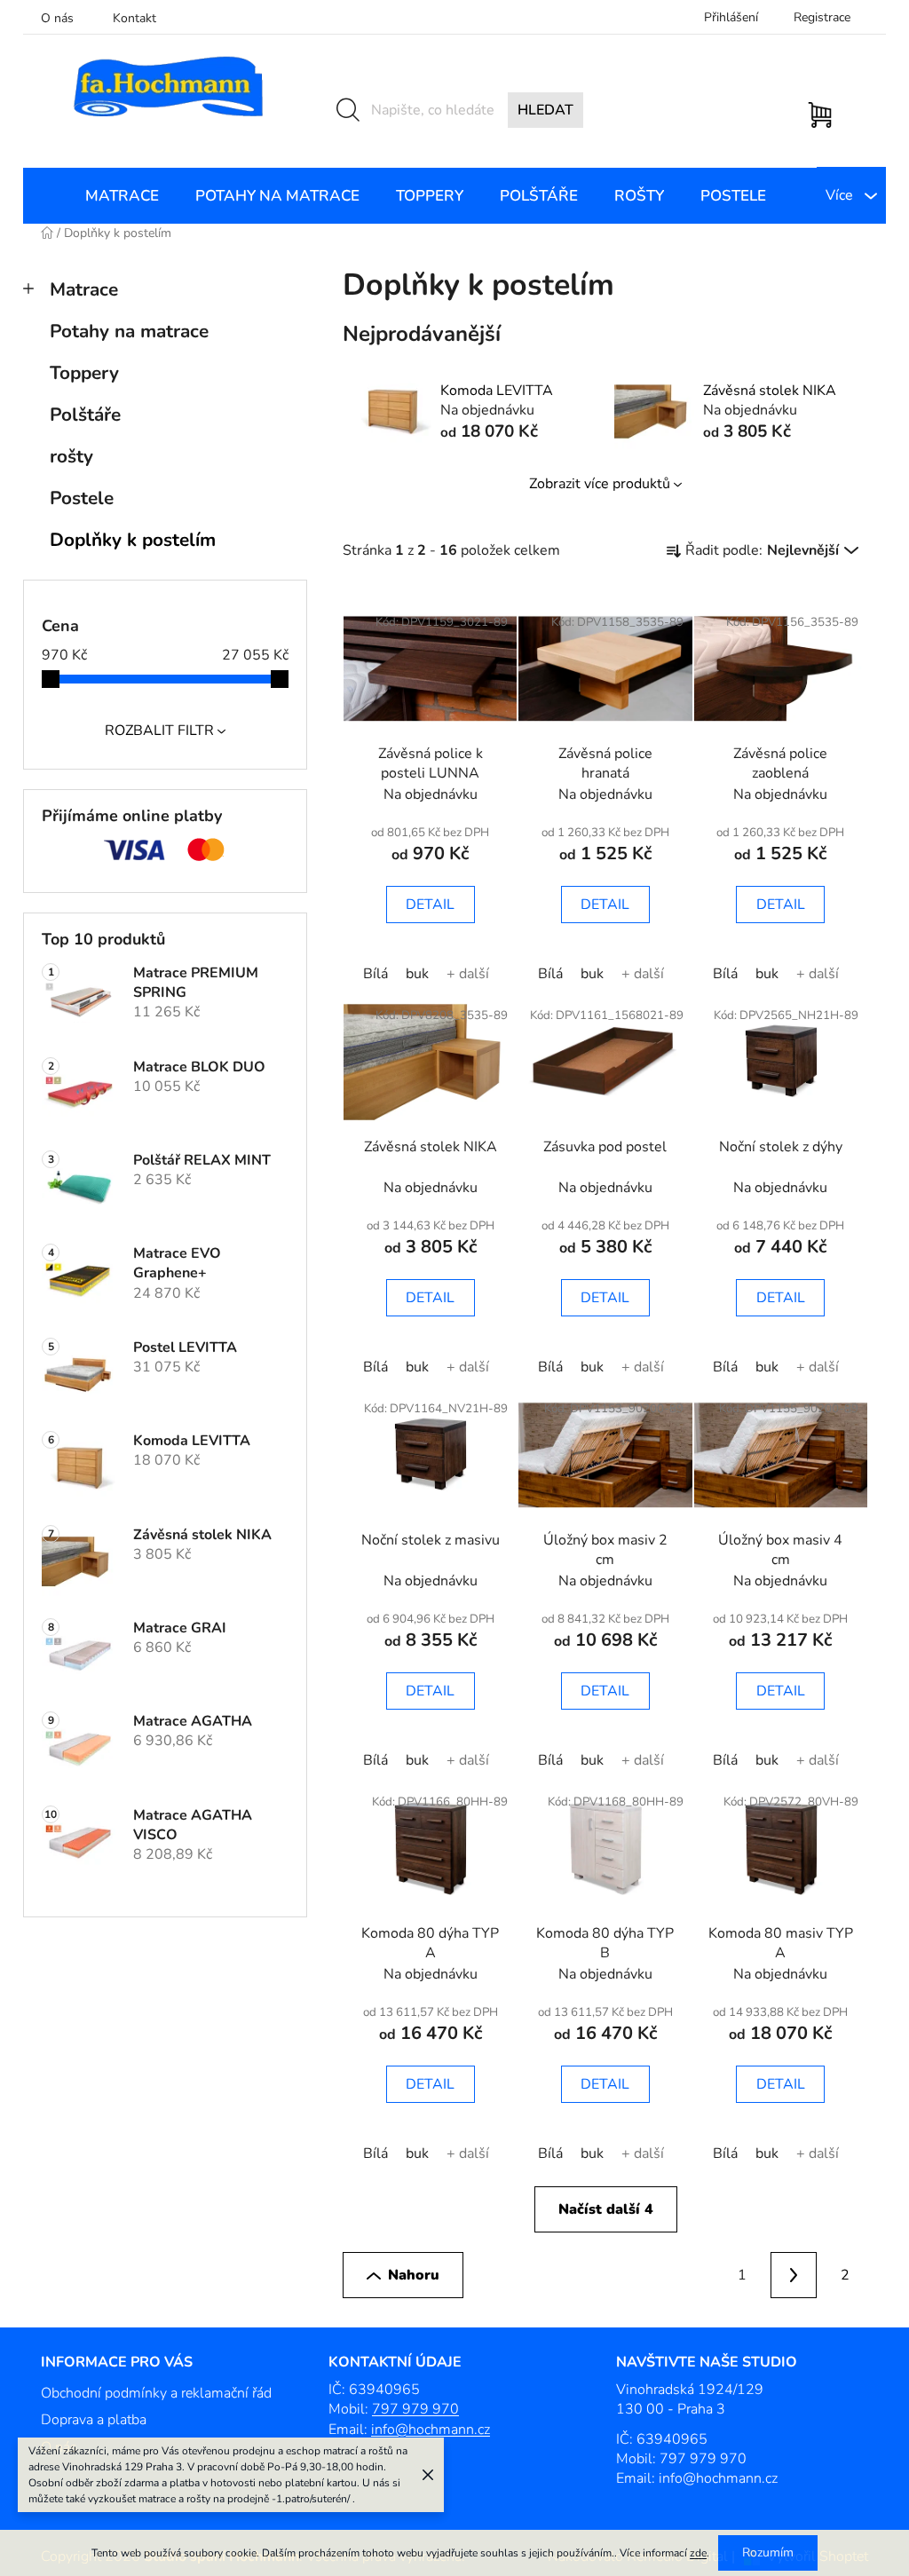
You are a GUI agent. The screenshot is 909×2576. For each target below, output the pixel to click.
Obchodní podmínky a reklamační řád (156, 2393)
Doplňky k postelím (133, 540)
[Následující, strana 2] (794, 2275)
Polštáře (85, 415)
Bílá (375, 974)
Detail (430, 905)
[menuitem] (122, 196)
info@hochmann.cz (431, 2430)
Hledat (545, 110)
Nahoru (414, 2275)
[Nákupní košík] (824, 106)
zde (698, 2553)
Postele (82, 498)
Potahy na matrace (129, 331)
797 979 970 (415, 2409)
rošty (71, 456)
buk (417, 974)
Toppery (84, 373)
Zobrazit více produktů (600, 484)
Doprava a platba (94, 2420)
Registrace (822, 17)
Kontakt (134, 18)
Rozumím (768, 2552)
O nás (57, 18)
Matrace (84, 289)
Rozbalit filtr (159, 731)
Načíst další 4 (606, 2209)
